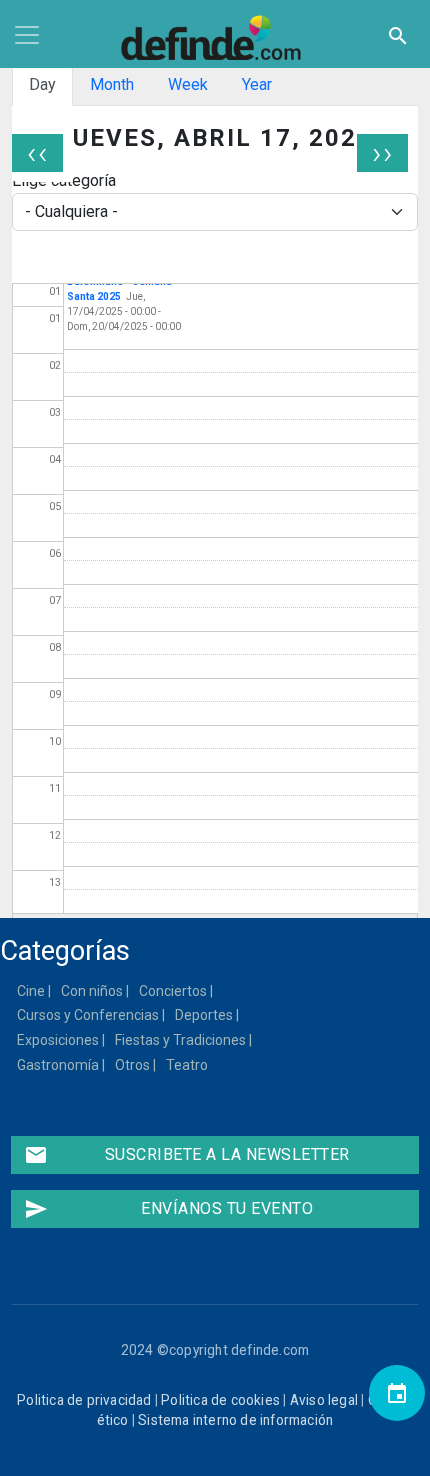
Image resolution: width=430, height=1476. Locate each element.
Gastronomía (59, 1065)
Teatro (188, 1065)
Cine (32, 991)
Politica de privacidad (84, 1400)
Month (112, 84)
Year (257, 84)
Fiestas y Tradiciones (181, 1040)
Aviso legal (324, 1400)
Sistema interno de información (235, 1420)
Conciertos (174, 991)
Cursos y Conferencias (89, 1015)
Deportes (205, 1015)
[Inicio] (215, 38)
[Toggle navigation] (27, 35)
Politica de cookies (220, 1400)
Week (188, 84)
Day (42, 84)
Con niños (93, 991)
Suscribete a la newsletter (187, 1155)
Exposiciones (59, 1040)
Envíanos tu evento (168, 1209)
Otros (133, 1065)
